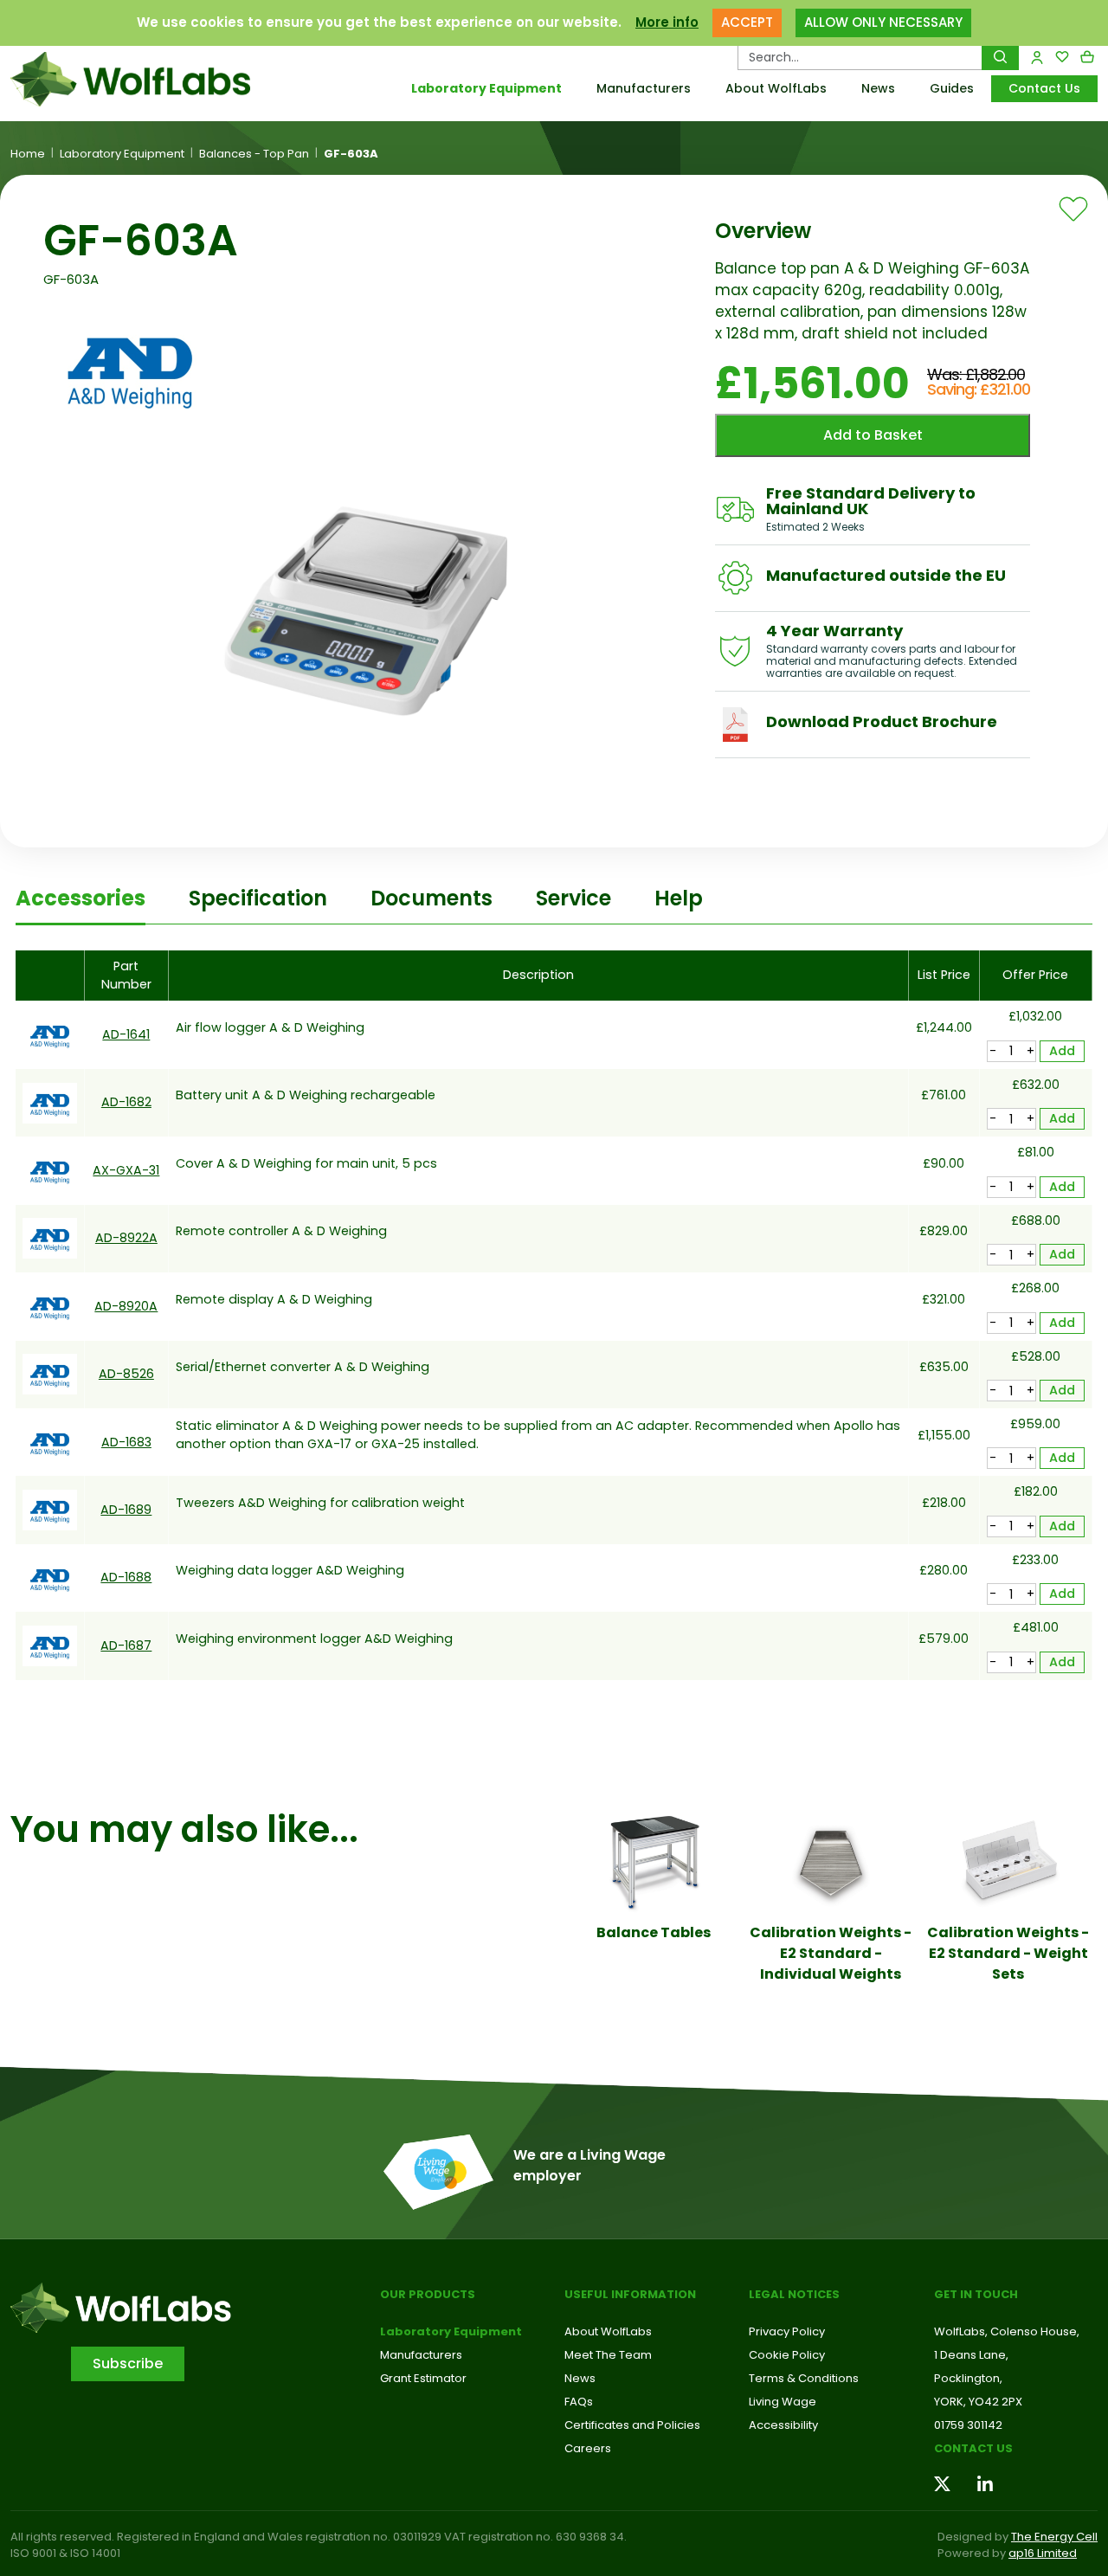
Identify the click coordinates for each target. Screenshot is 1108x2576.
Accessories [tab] (81, 898)
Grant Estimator (423, 2378)
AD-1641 (126, 1034)
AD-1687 (126, 1645)
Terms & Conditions (804, 2378)
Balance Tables (654, 1932)
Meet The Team (608, 2355)
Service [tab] (573, 898)
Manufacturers (644, 88)
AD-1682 (126, 1102)
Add (1062, 1051)
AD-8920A (126, 1306)
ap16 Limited (1043, 2553)
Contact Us (1044, 88)
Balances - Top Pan (254, 154)
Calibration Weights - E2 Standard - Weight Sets (1008, 1953)
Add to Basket (873, 435)
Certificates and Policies (632, 2425)
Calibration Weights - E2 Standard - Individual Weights (831, 1953)
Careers (588, 2448)
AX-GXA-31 (126, 1170)
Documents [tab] (432, 898)
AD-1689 (126, 1510)
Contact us (973, 2448)
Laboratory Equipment (486, 88)
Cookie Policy (787, 2355)
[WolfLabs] (138, 79)
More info (667, 22)
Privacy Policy (787, 2331)
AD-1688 (126, 1577)
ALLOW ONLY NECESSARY (883, 22)
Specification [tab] (258, 898)
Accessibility (783, 2425)
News (878, 88)
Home (28, 154)
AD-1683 (126, 1442)
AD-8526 (126, 1374)
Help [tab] (679, 898)
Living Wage (783, 2402)
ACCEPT (747, 22)
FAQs (579, 2402)
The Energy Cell (1054, 2537)
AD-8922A (126, 1238)
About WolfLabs (776, 88)
